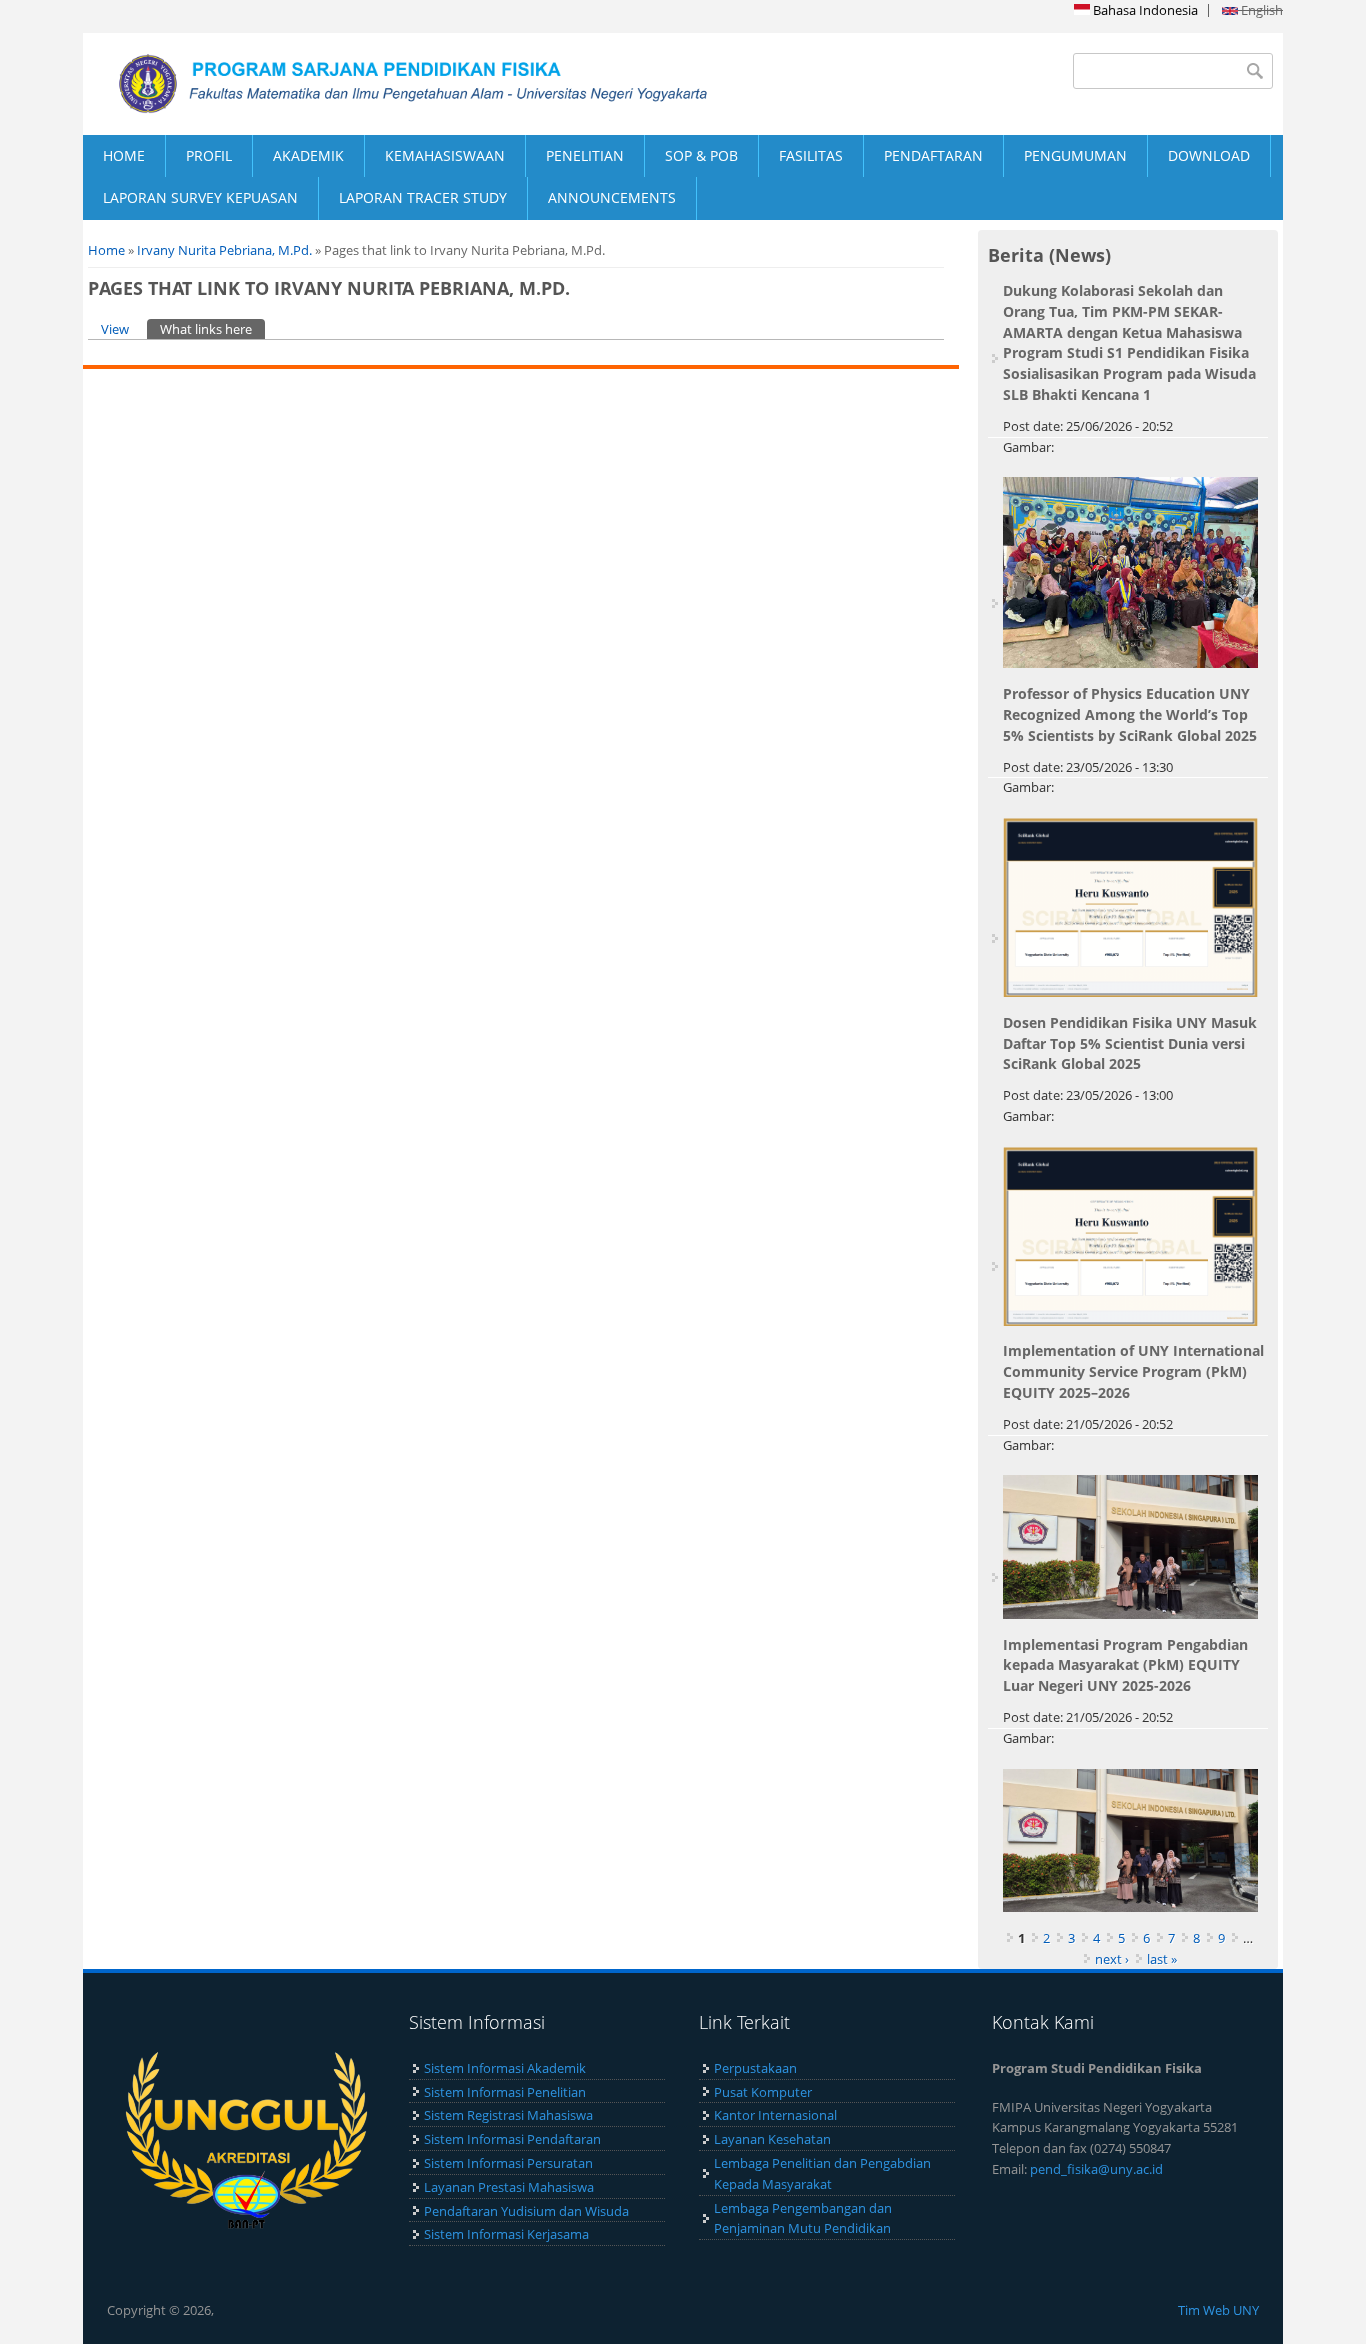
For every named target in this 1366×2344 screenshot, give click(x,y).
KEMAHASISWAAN (445, 155)
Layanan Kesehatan (772, 2139)
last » (1162, 1959)
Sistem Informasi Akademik (505, 2068)
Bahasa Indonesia (1144, 10)
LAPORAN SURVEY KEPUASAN (200, 197)
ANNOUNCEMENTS (612, 197)
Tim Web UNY (1218, 2310)
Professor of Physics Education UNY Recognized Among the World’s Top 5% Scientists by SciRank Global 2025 (1130, 714)
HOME (124, 155)
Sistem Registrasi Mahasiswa (508, 2115)
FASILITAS (811, 155)
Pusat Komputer (763, 2092)
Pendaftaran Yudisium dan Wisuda (526, 2211)
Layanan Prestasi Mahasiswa (509, 2187)
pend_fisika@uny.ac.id (1096, 2169)
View (115, 329)
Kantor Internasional (775, 2115)
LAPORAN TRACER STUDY (423, 197)
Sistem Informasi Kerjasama (506, 2234)
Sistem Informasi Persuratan (508, 2163)
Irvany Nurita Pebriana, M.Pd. (224, 250)
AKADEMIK (308, 155)
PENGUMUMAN (1075, 155)
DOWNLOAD (1209, 155)
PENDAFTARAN (933, 155)
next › (1112, 1959)
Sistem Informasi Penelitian (505, 2092)
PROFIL (209, 155)
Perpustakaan (755, 2068)
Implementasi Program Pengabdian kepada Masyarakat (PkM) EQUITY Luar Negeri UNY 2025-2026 (1125, 1665)
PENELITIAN (585, 155)
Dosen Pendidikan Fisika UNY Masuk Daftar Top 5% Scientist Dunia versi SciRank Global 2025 (1130, 1043)
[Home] (383, 84)
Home (106, 250)
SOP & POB (701, 155)
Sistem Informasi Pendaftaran (512, 2139)
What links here (212, 329)
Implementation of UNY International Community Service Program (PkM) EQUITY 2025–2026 (1133, 1371)
